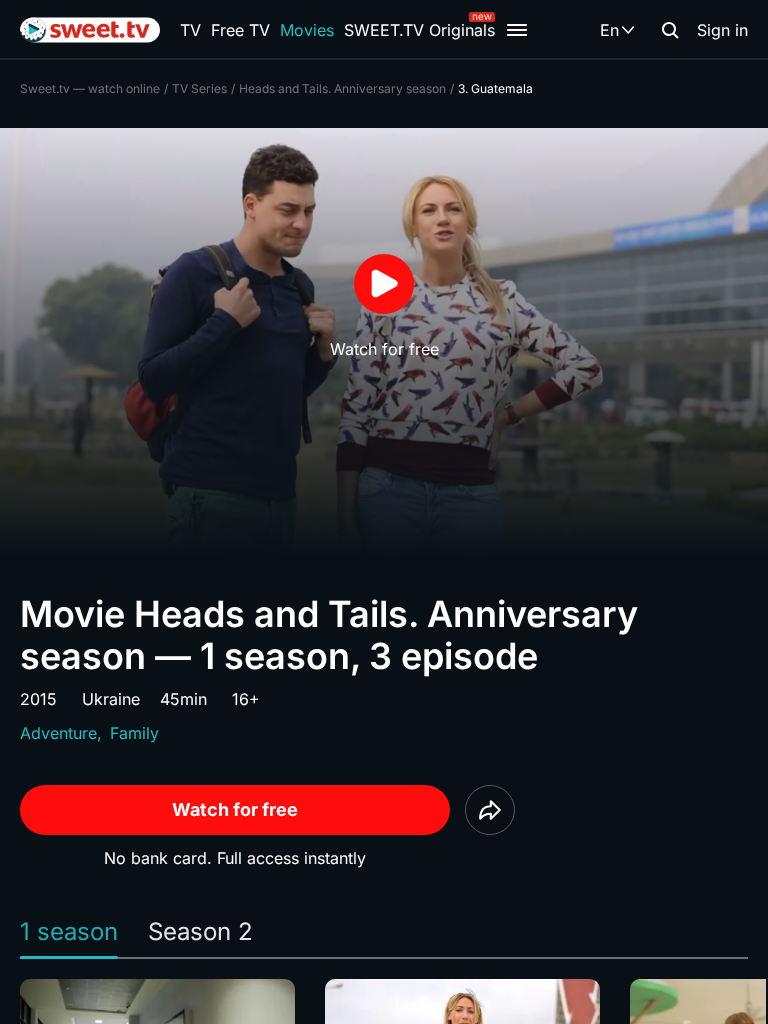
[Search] (670, 30)
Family (134, 733)
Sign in (722, 30)
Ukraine (111, 699)
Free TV (240, 30)
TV (190, 30)
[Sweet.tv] (90, 30)
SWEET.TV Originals (419, 30)
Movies (307, 30)
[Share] (490, 810)
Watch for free (235, 809)
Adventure (58, 733)
